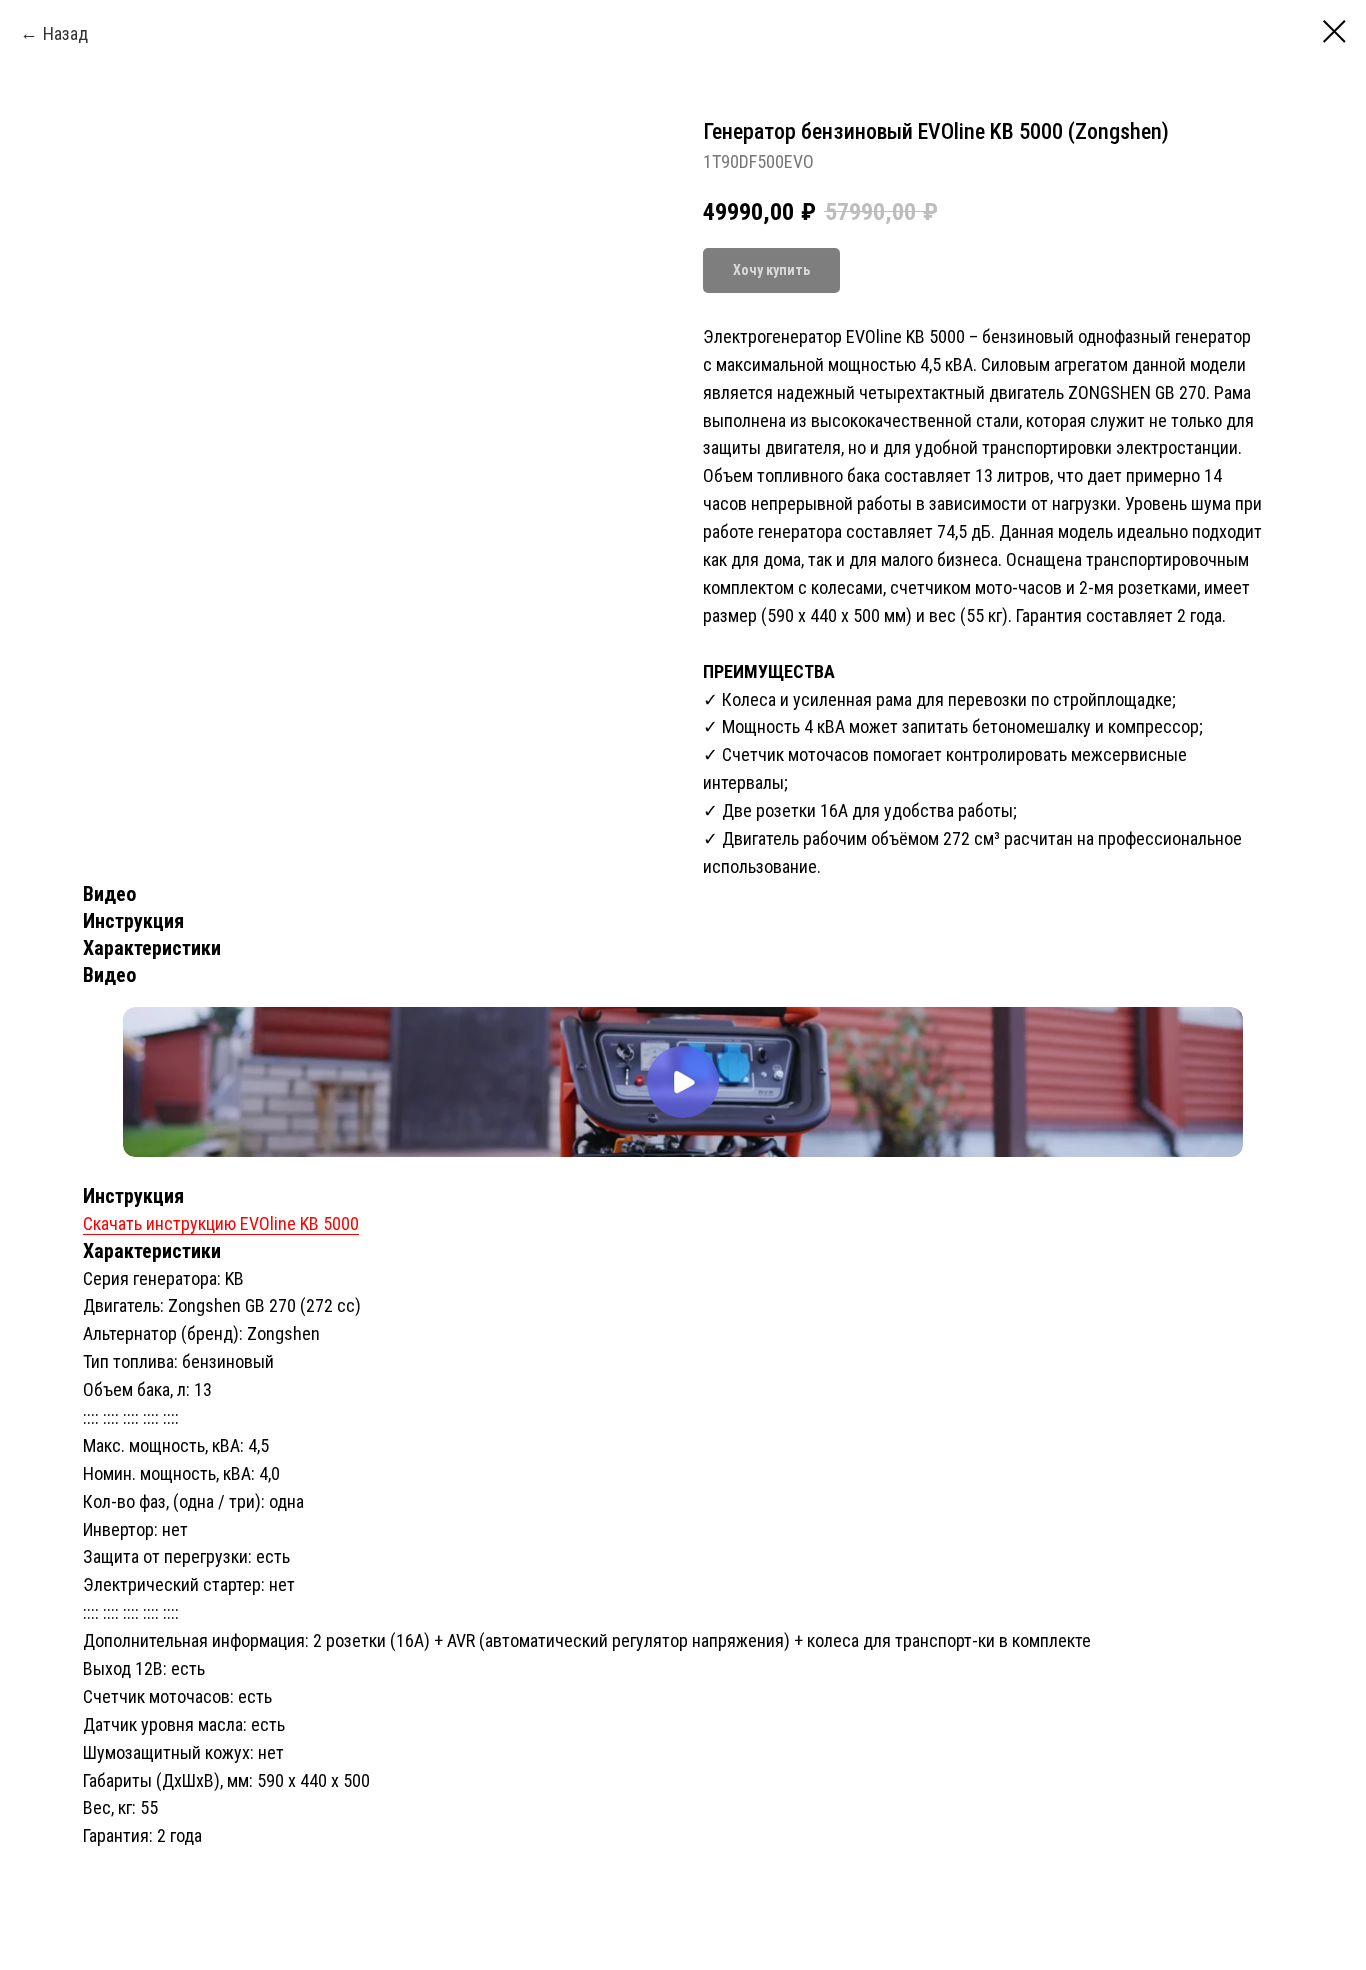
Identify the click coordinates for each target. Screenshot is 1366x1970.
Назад (65, 33)
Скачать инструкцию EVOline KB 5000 (221, 1223)
